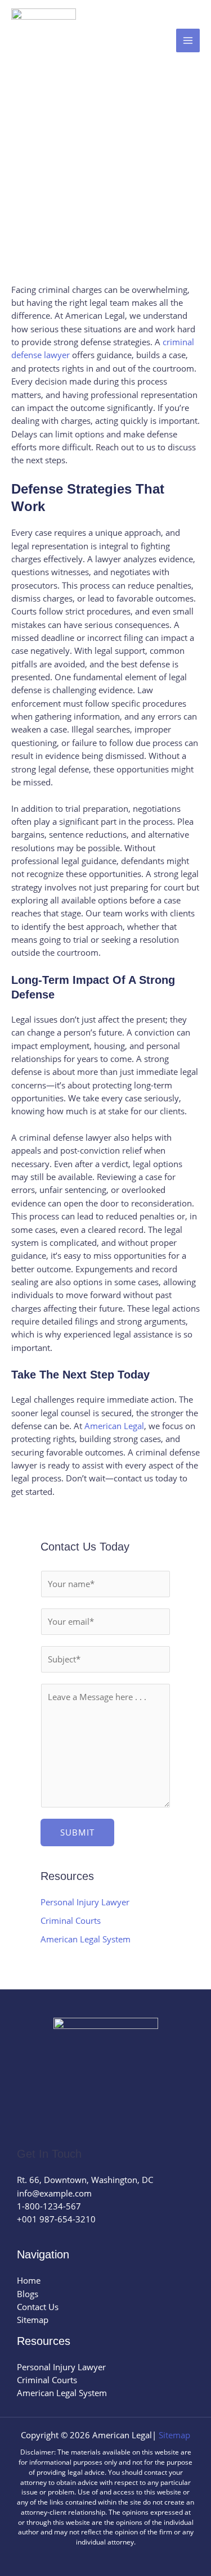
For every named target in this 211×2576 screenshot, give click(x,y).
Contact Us (38, 2307)
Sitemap (33, 2320)
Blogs (28, 2294)
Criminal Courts (71, 1920)
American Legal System (86, 1939)
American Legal (114, 1426)
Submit (77, 1832)
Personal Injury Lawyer (85, 1902)
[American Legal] (44, 41)
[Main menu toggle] (188, 40)
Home (29, 2280)
